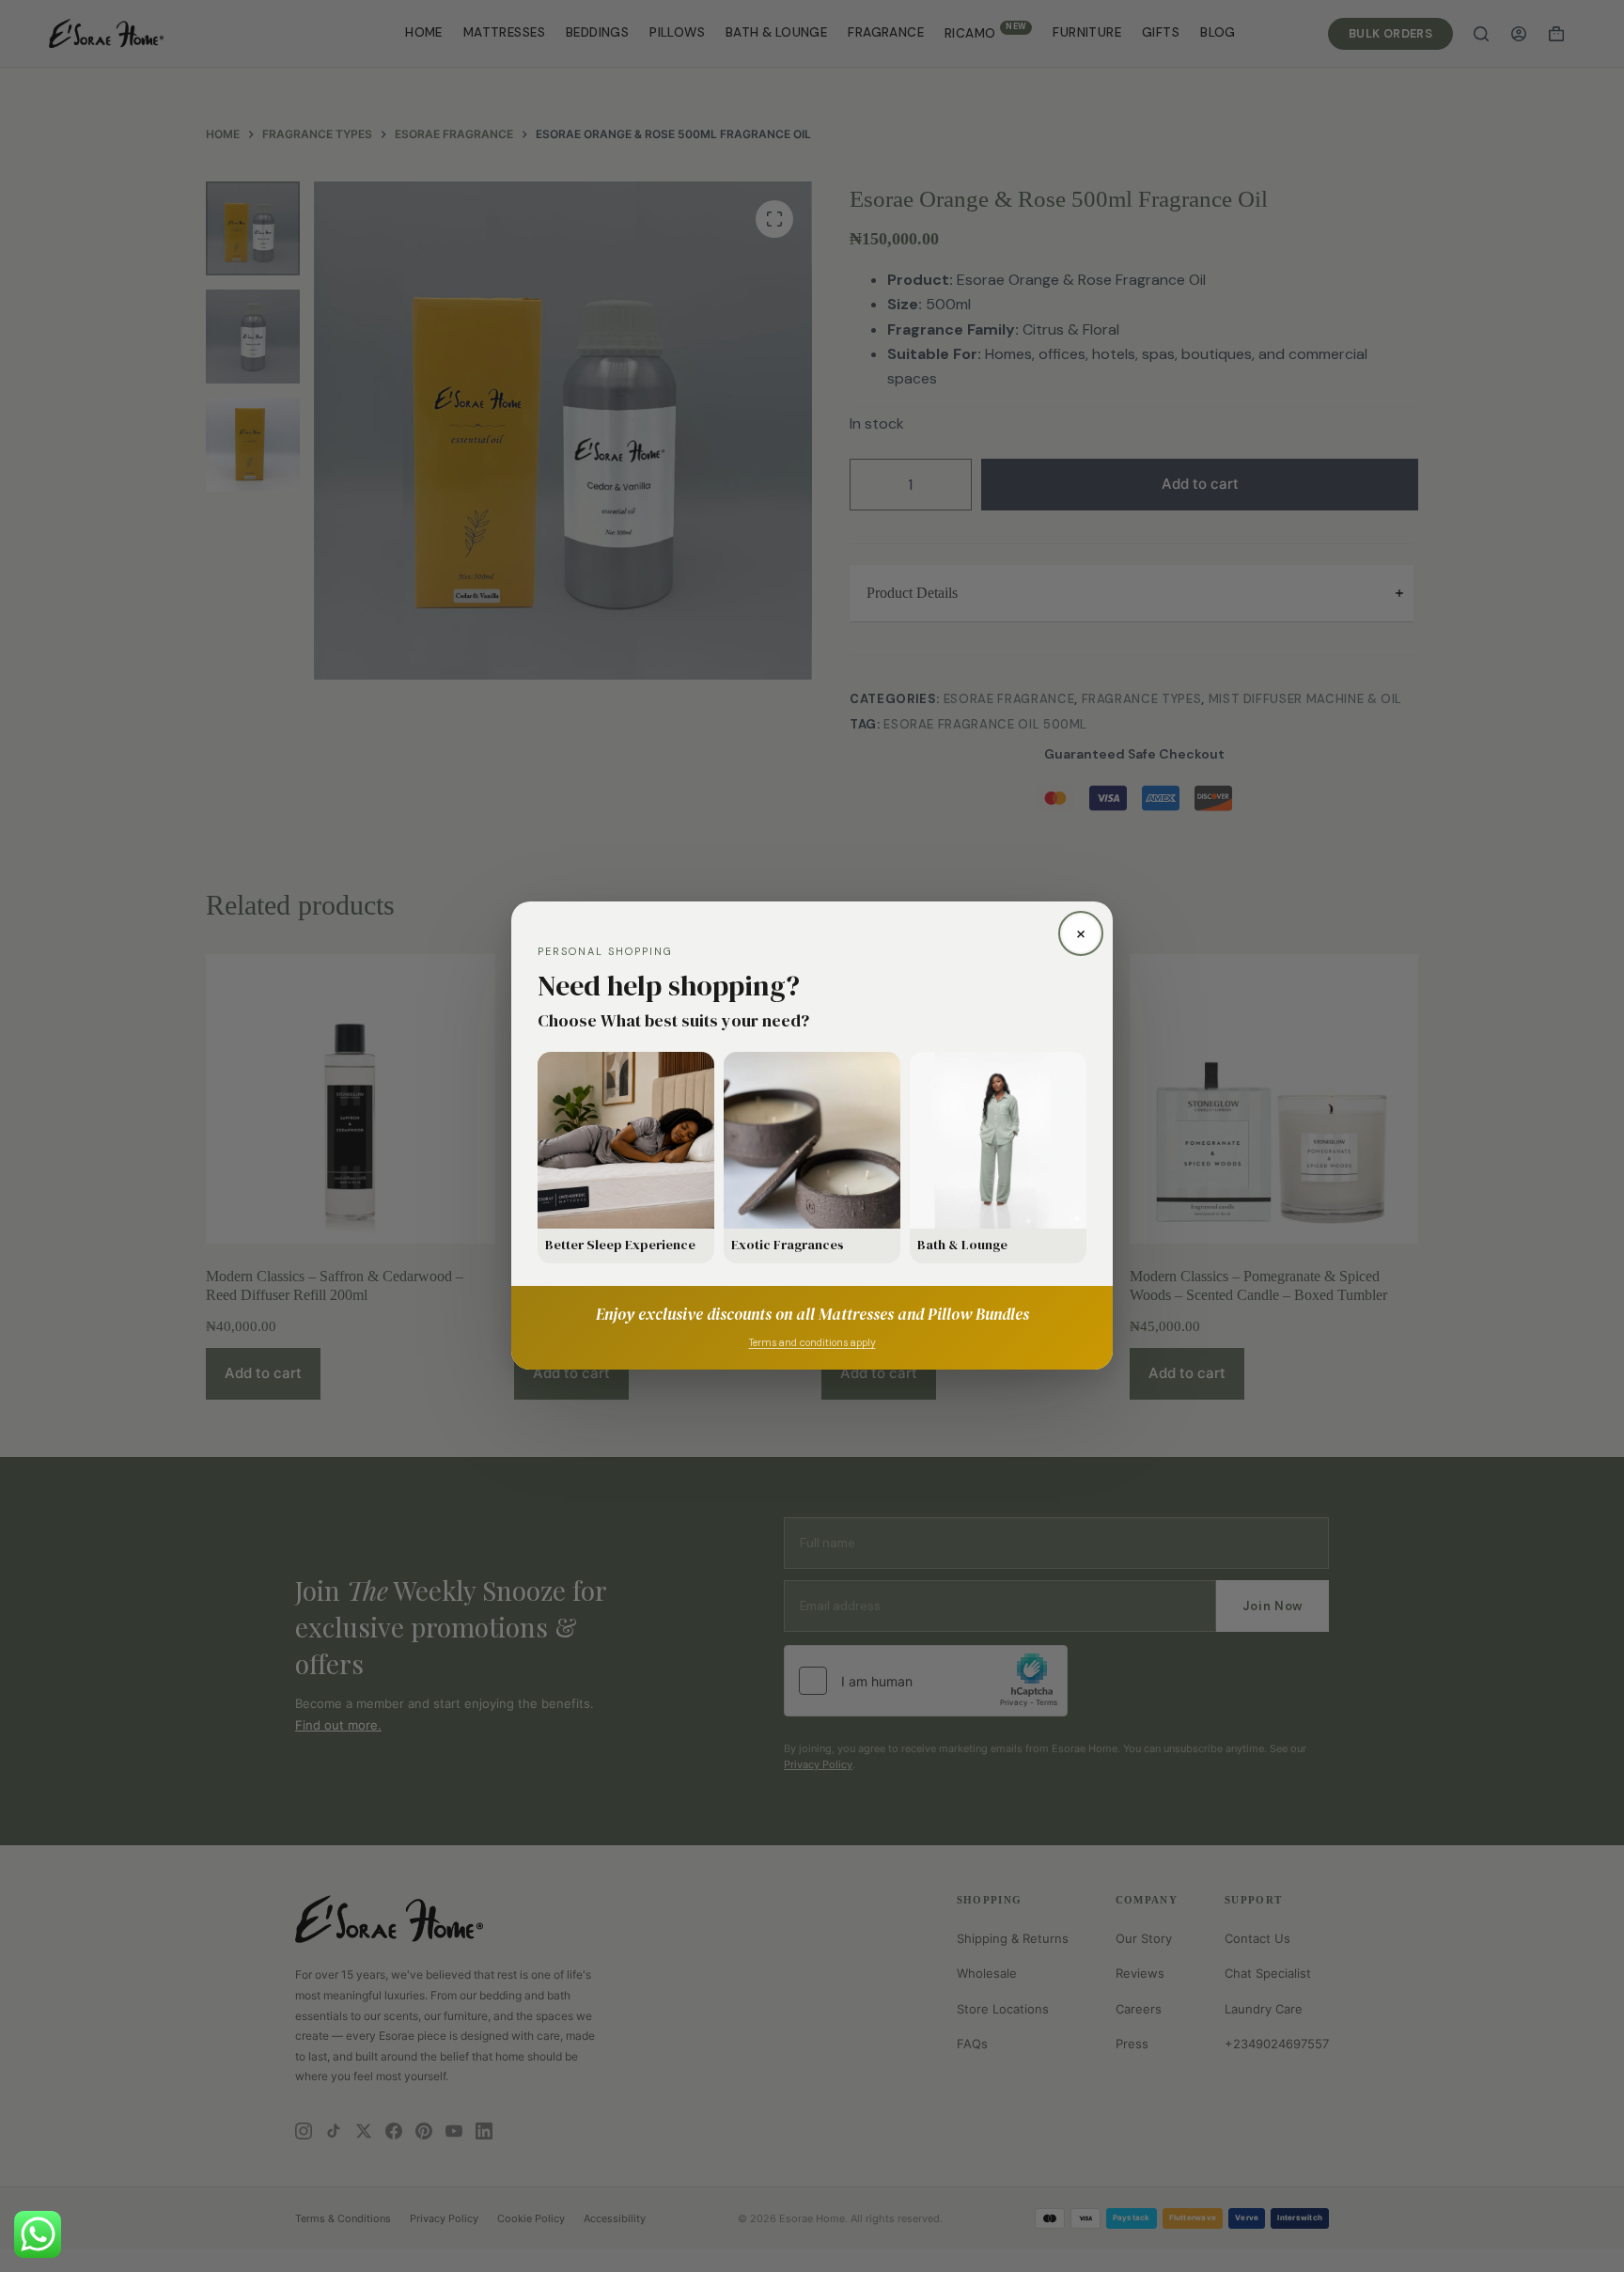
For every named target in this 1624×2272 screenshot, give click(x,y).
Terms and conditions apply (812, 1344)
